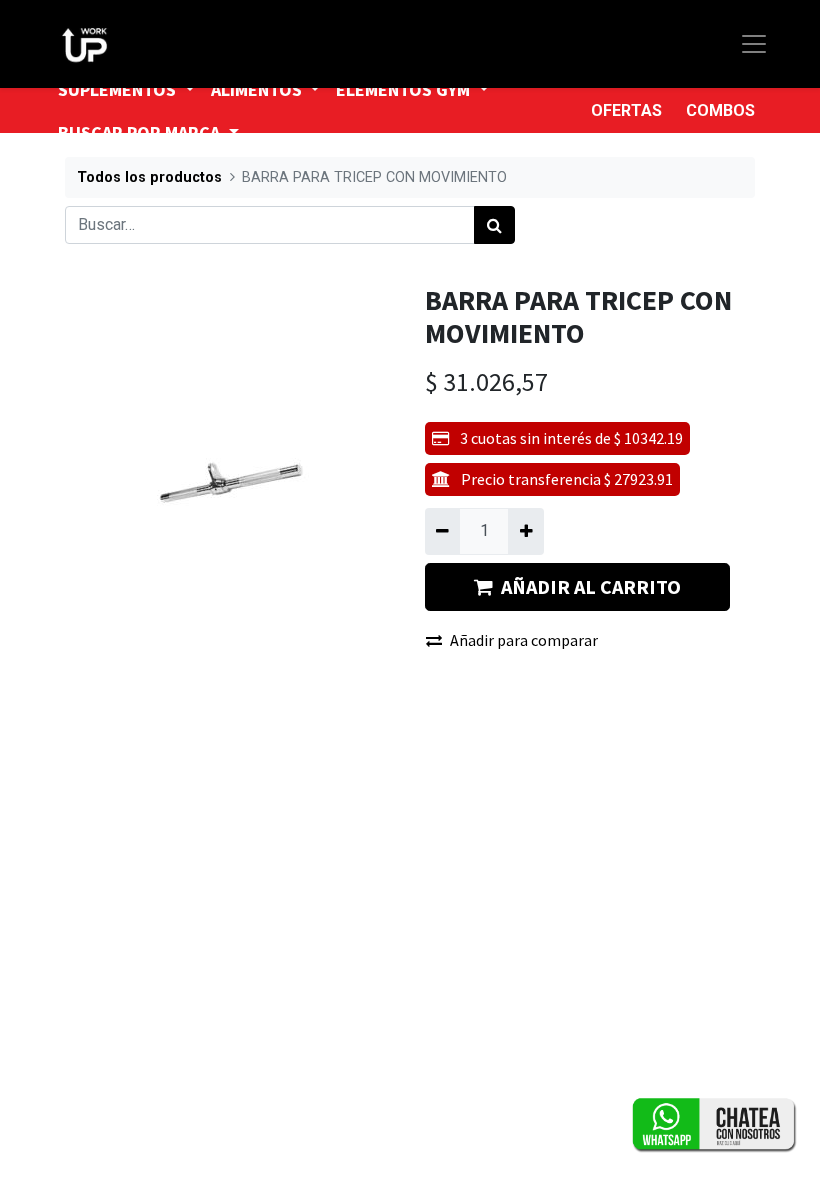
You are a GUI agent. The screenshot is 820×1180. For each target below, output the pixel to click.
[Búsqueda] (494, 225)
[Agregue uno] (525, 531)
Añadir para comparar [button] (524, 640)
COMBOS (720, 110)
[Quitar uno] (442, 531)
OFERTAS (626, 110)
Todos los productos (149, 177)
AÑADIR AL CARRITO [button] (591, 586)
